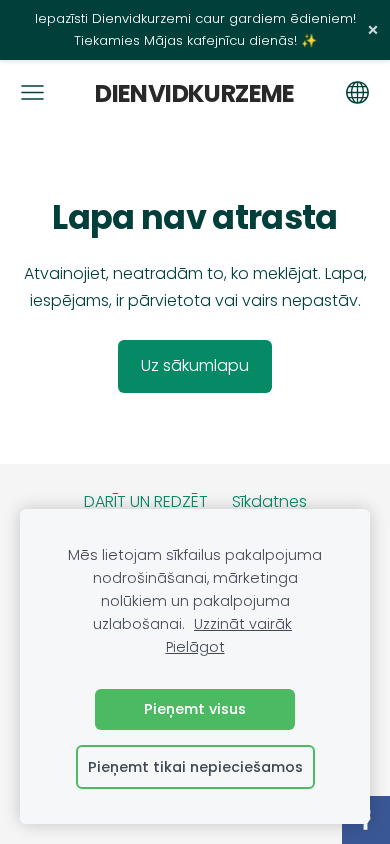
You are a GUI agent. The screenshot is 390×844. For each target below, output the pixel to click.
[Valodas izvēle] (357, 92)
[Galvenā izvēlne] (32, 92)
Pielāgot (195, 647)
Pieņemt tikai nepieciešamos (195, 767)
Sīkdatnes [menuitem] (269, 501)
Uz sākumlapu (195, 365)
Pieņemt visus (195, 709)
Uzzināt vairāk (243, 624)
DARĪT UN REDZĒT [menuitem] (146, 501)
